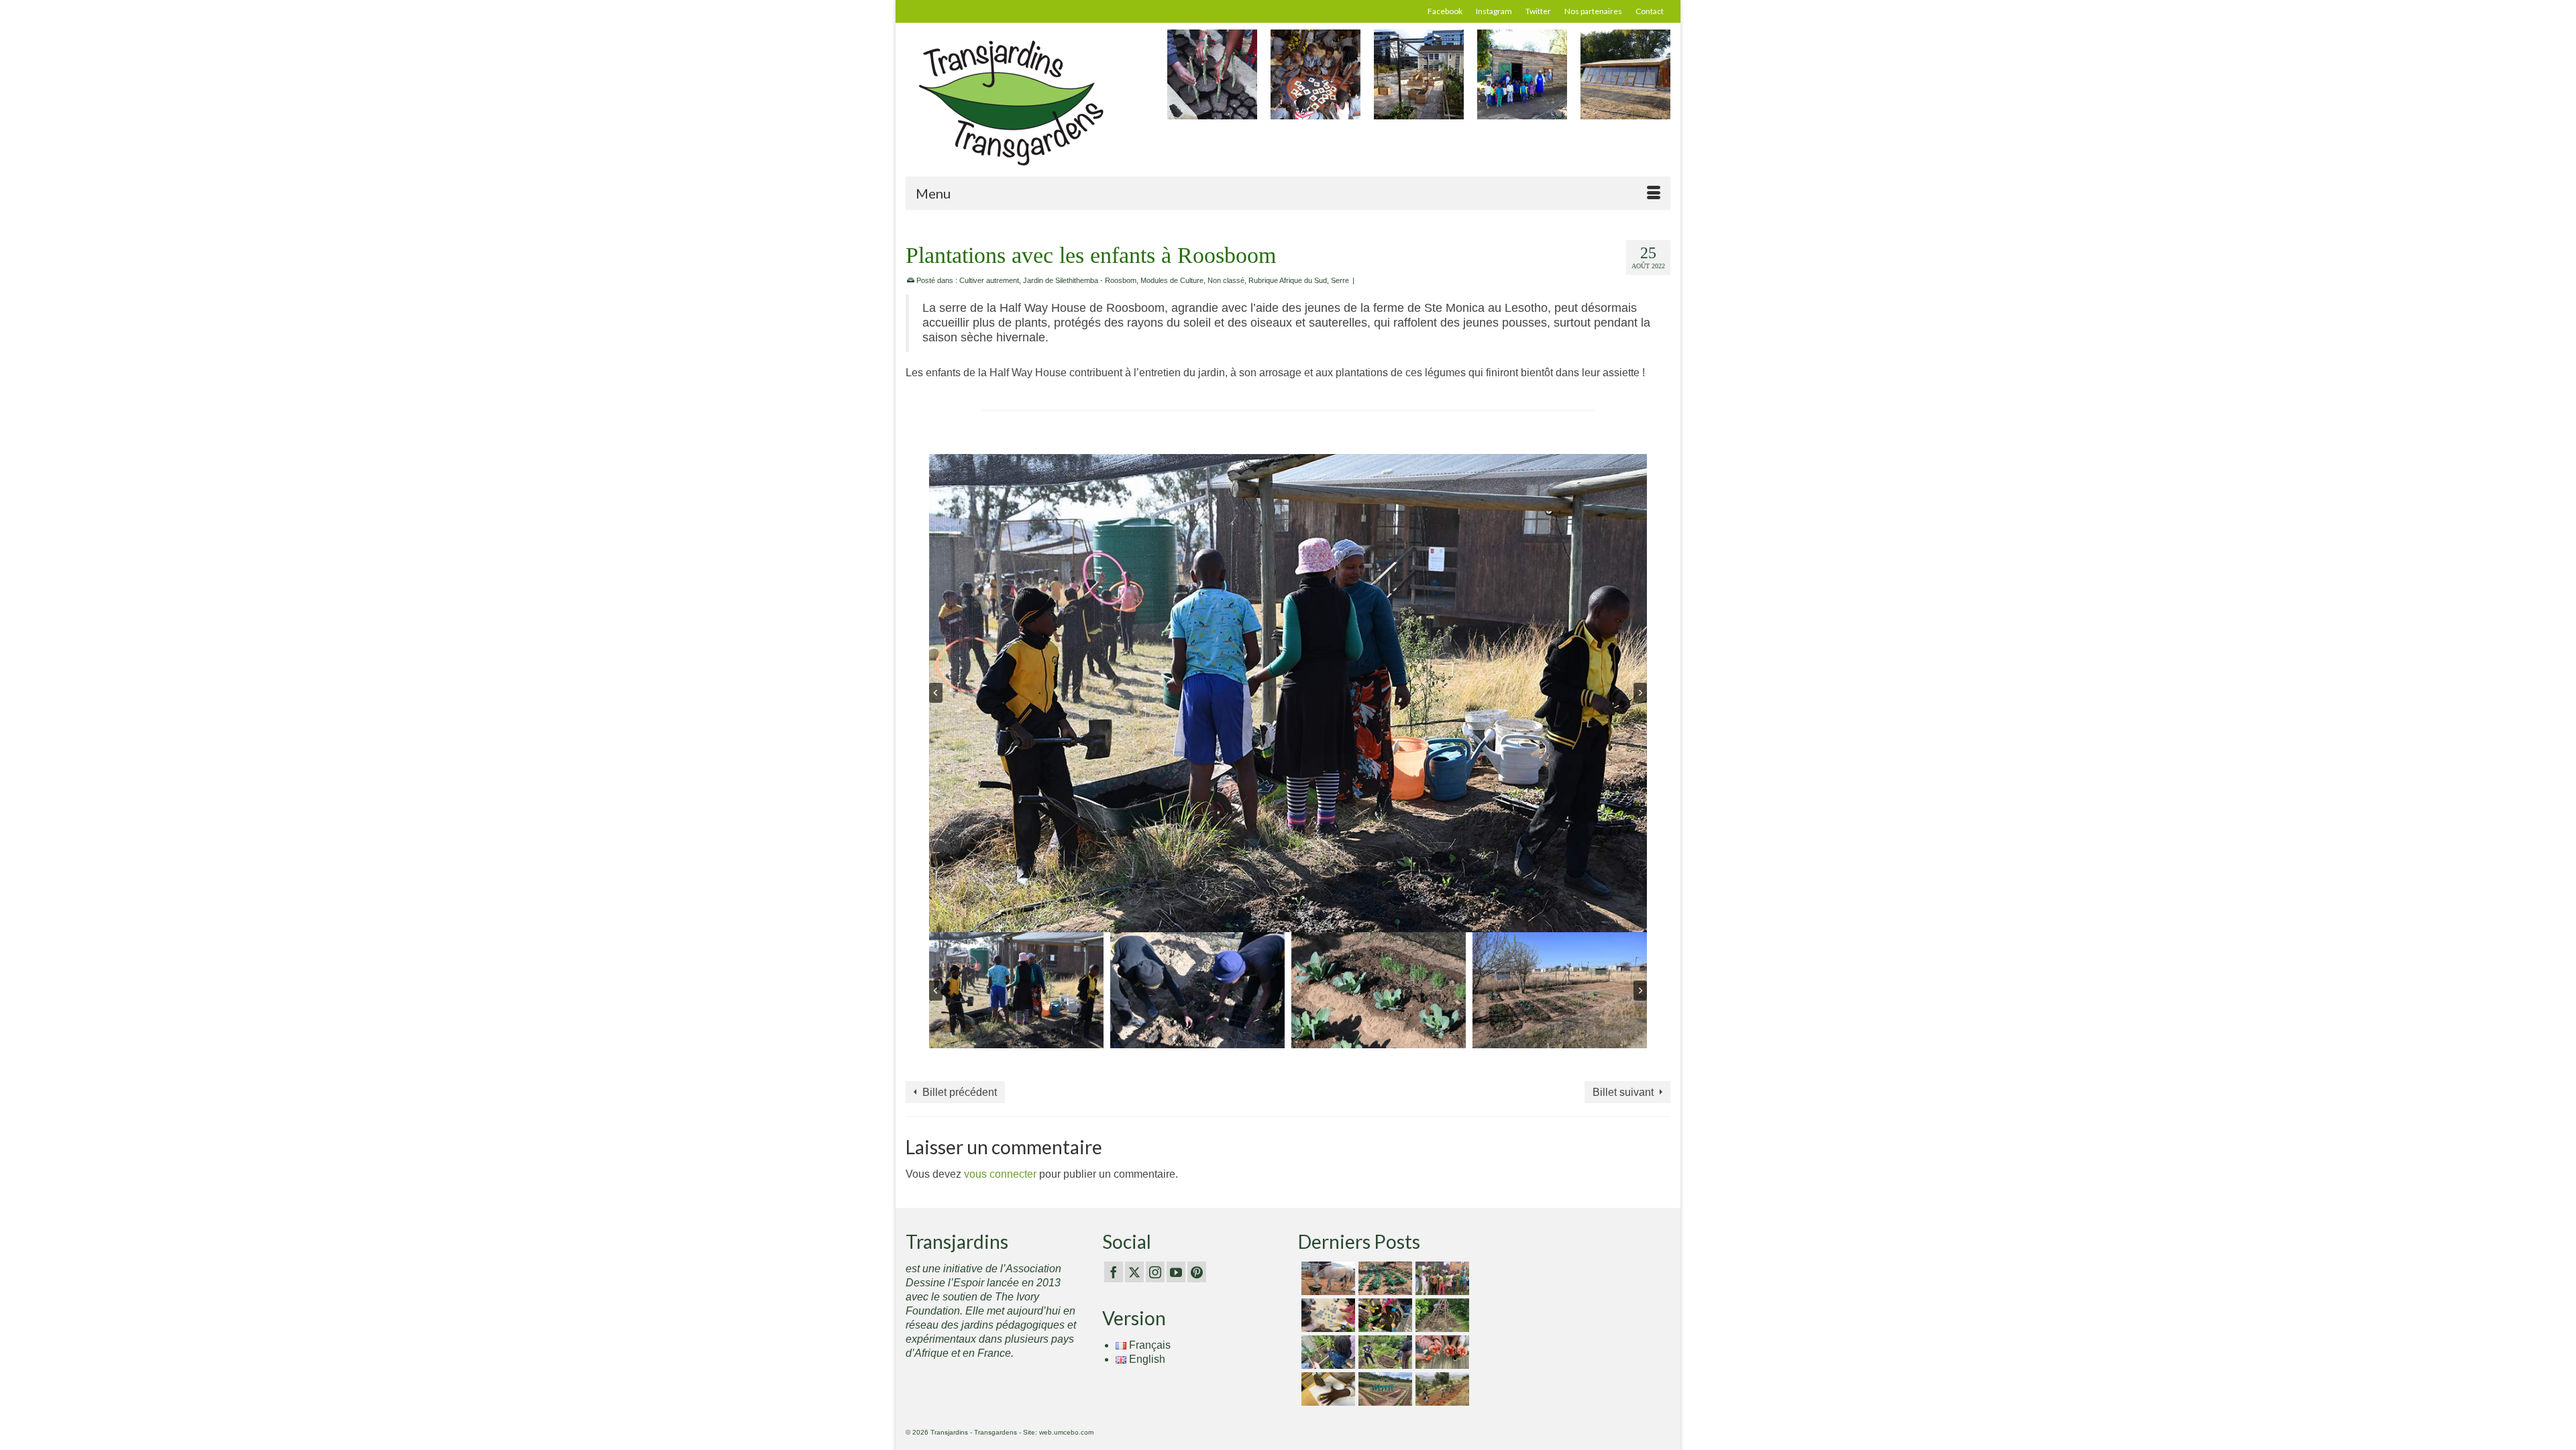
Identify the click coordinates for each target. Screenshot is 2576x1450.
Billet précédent (960, 1092)
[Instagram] (1155, 1272)
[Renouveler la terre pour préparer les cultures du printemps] (1384, 1315)
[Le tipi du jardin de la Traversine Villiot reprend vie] (1441, 1315)
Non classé (1226, 280)
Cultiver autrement (989, 280)
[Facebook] (1114, 1272)
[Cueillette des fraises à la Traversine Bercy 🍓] (1441, 1352)
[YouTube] (1176, 1272)
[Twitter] (1134, 1272)
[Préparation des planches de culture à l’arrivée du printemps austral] (1384, 1278)
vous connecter (1000, 1174)
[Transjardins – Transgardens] (1026, 102)
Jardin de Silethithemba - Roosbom (1080, 280)
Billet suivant (1623, 1092)
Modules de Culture (1172, 280)
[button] (1016, 990)
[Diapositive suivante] (1640, 693)
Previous (1179, 81)
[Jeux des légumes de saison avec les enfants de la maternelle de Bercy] (1327, 1315)
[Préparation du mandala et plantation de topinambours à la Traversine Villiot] (1384, 1352)
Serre (1340, 280)
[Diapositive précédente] (936, 693)
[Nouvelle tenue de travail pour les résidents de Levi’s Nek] (1384, 1389)
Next (1659, 81)
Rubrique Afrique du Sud (1288, 280)
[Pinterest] (1197, 1272)
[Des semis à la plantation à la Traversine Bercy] (1327, 1352)
